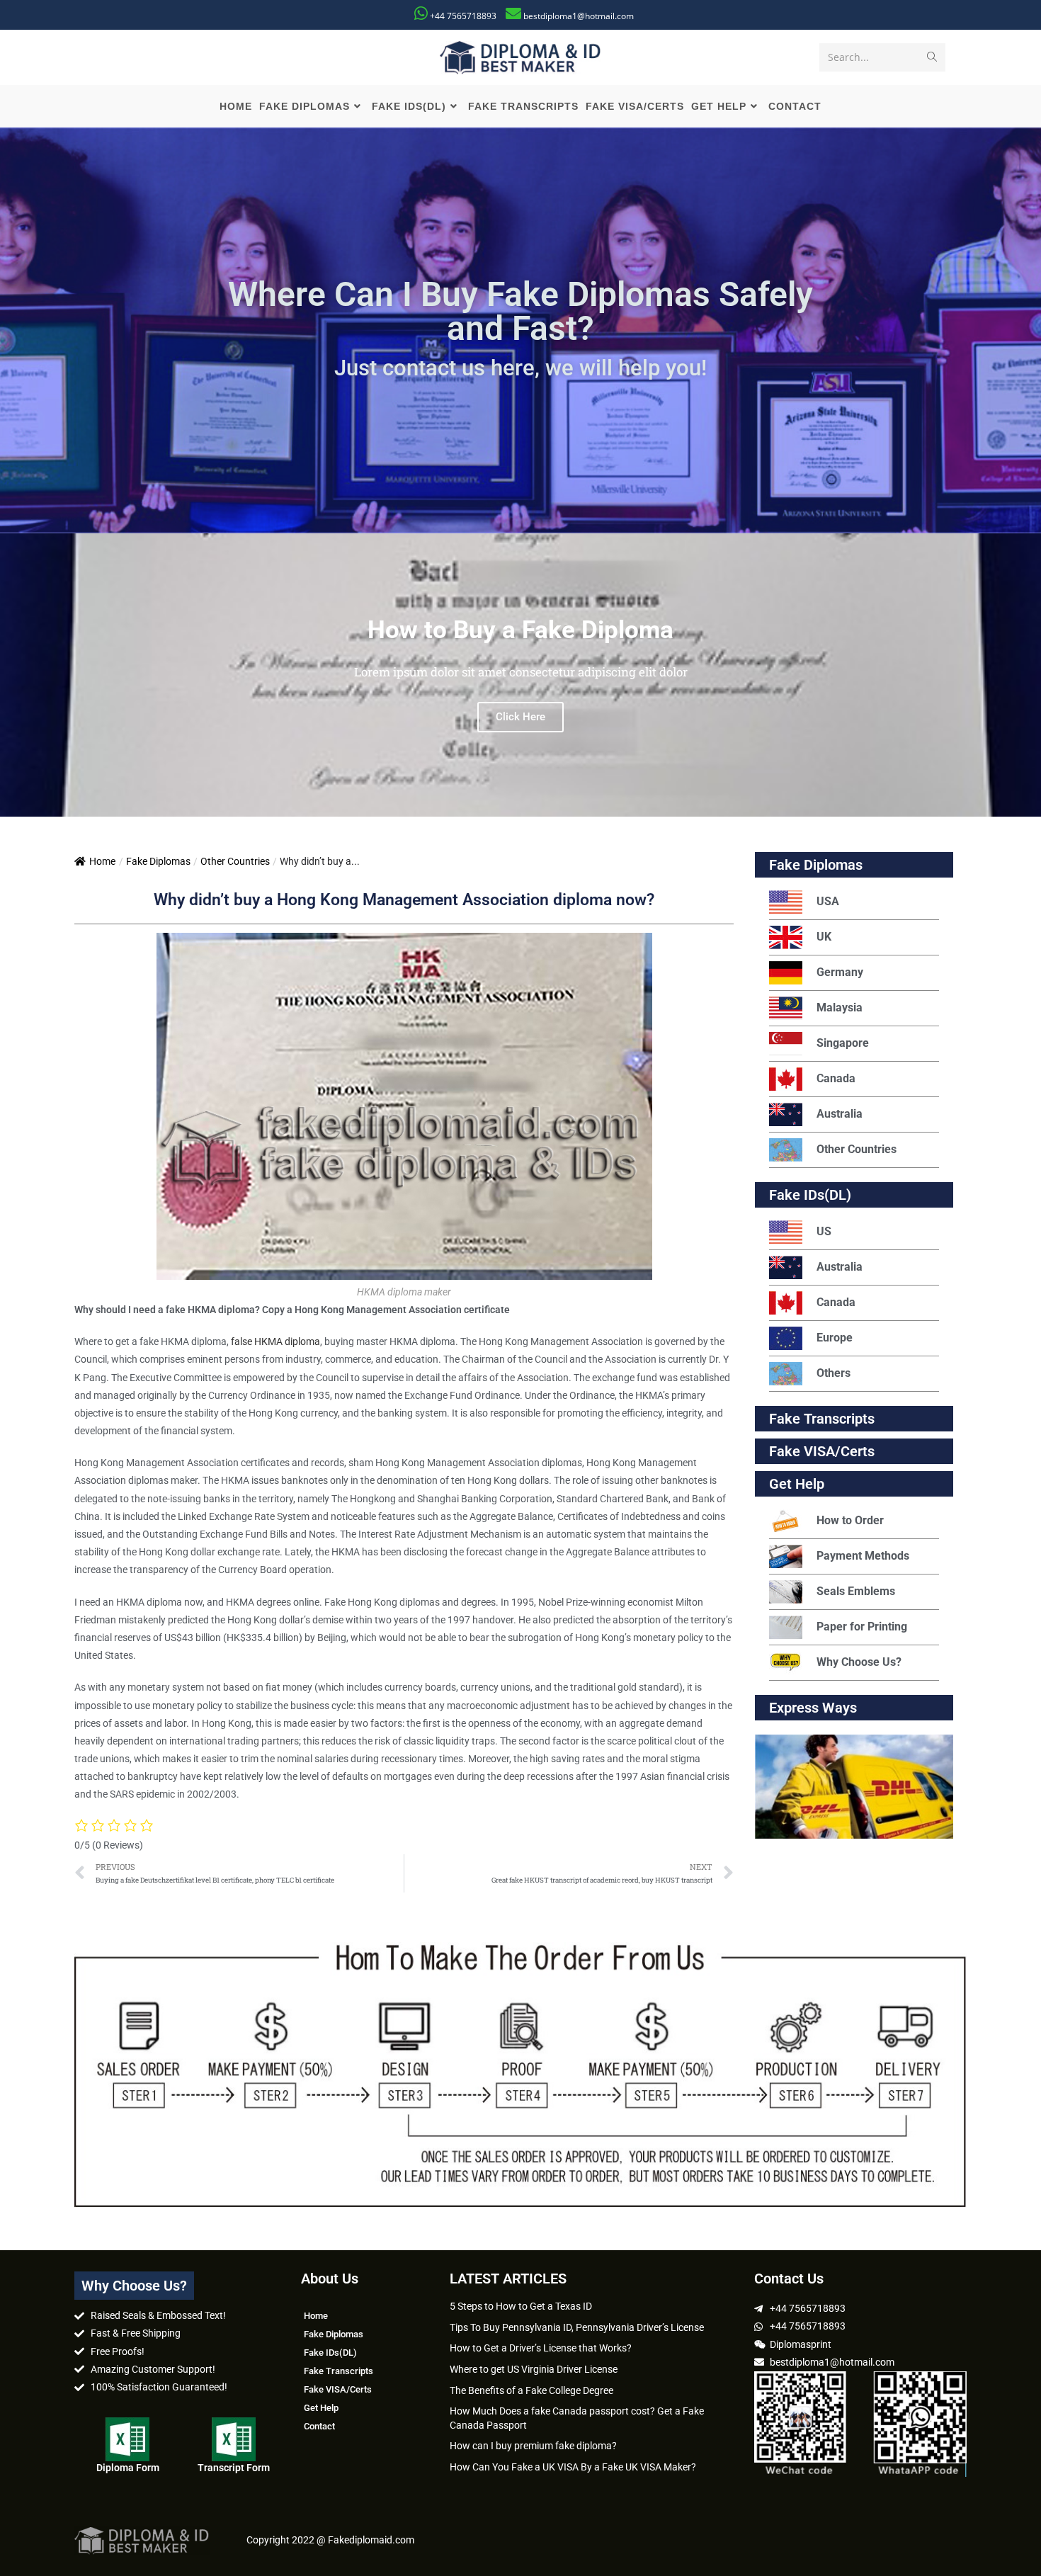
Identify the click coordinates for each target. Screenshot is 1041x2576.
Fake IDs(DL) (810, 1195)
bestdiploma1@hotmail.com (579, 16)
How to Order (850, 1520)
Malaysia (840, 1008)
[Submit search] (932, 57)
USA (828, 901)
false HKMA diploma (275, 1341)
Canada (836, 1078)
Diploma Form (128, 2468)
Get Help (321, 2408)
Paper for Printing (862, 1627)
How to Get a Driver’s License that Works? (541, 2348)
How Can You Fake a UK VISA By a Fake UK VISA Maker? (573, 2467)
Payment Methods (863, 1556)
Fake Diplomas (158, 861)
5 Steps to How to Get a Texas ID (521, 2306)
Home (102, 861)
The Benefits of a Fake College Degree (531, 2390)
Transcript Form (234, 2468)
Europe (835, 1338)
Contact (319, 2426)
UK (824, 937)
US (824, 1231)
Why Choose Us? (859, 1662)
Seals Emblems (856, 1591)
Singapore (843, 1043)
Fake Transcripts (822, 1419)
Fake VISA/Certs (822, 1451)
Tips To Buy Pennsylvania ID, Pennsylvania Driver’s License (577, 2327)
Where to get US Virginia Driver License (534, 2369)
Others (834, 1373)
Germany (840, 972)
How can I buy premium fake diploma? (533, 2446)
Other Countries (235, 861)
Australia (840, 1114)
